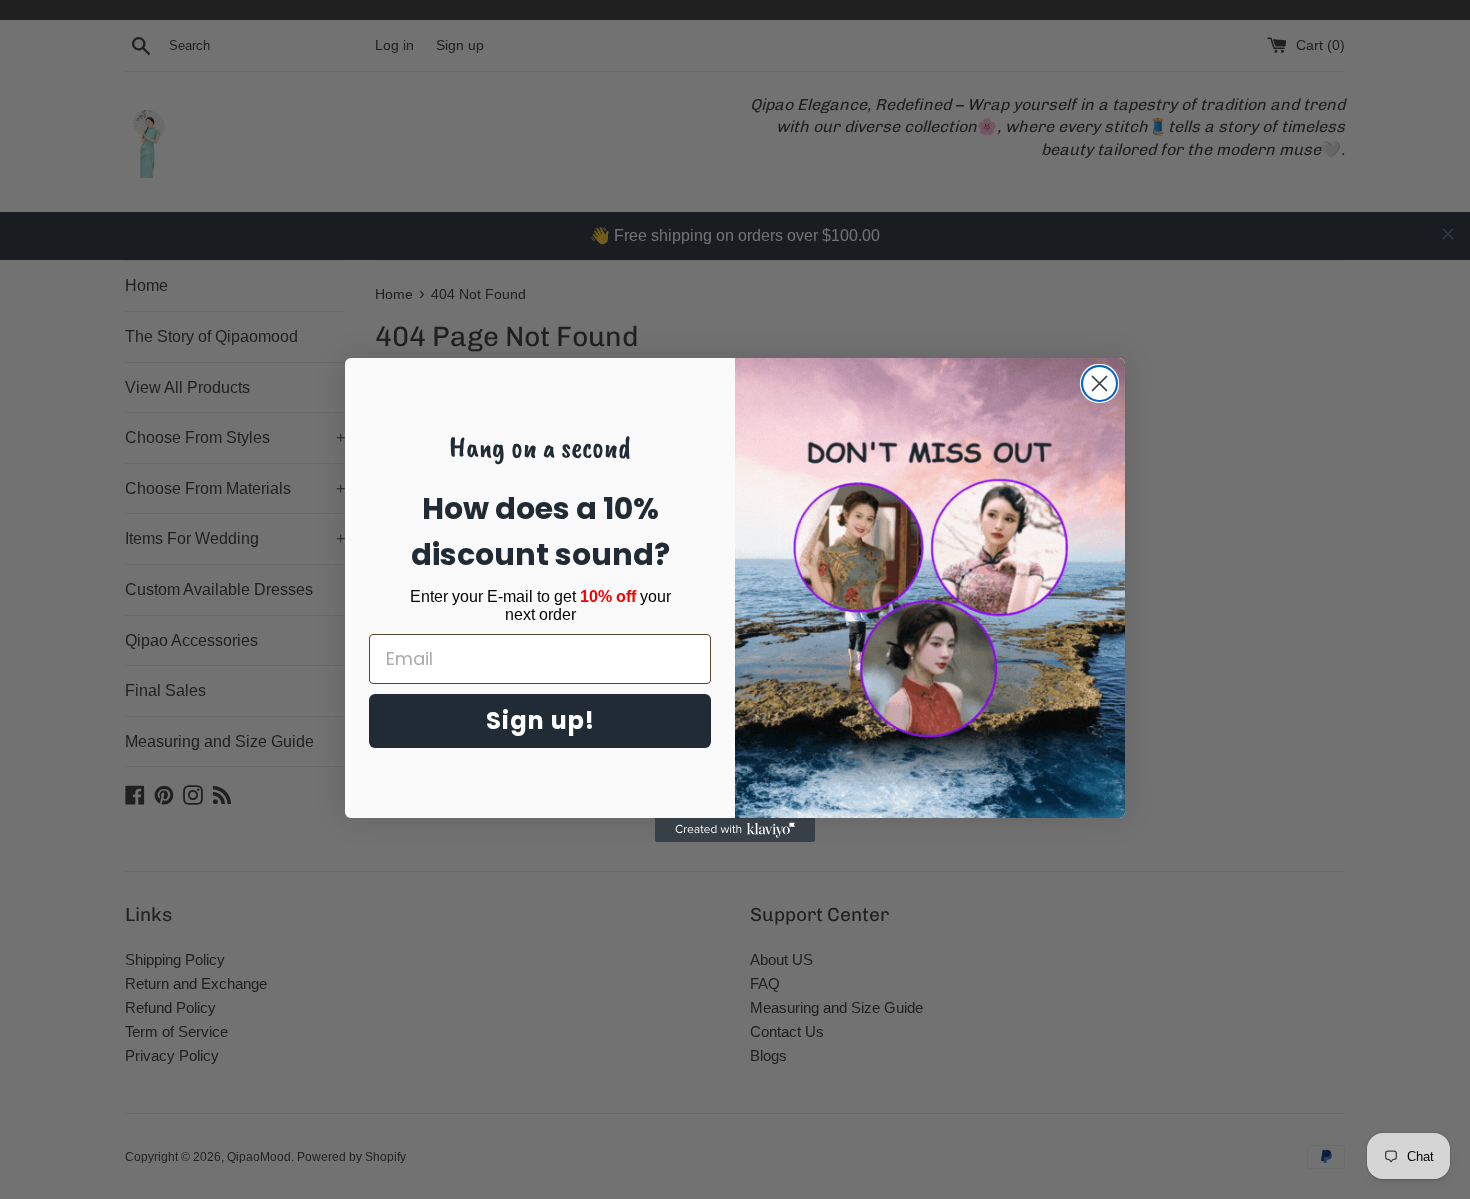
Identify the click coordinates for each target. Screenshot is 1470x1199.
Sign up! (540, 720)
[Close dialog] (1099, 383)
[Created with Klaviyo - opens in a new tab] (735, 830)
